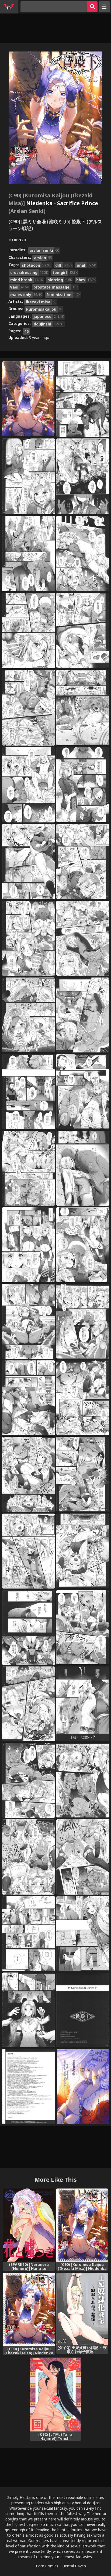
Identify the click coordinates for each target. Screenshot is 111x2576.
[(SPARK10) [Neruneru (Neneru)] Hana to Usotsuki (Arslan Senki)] (29, 2225)
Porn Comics (47, 2566)
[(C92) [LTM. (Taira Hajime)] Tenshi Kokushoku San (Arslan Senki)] (55, 2395)
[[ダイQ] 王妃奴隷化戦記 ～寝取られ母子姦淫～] (82, 2309)
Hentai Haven (74, 2566)
